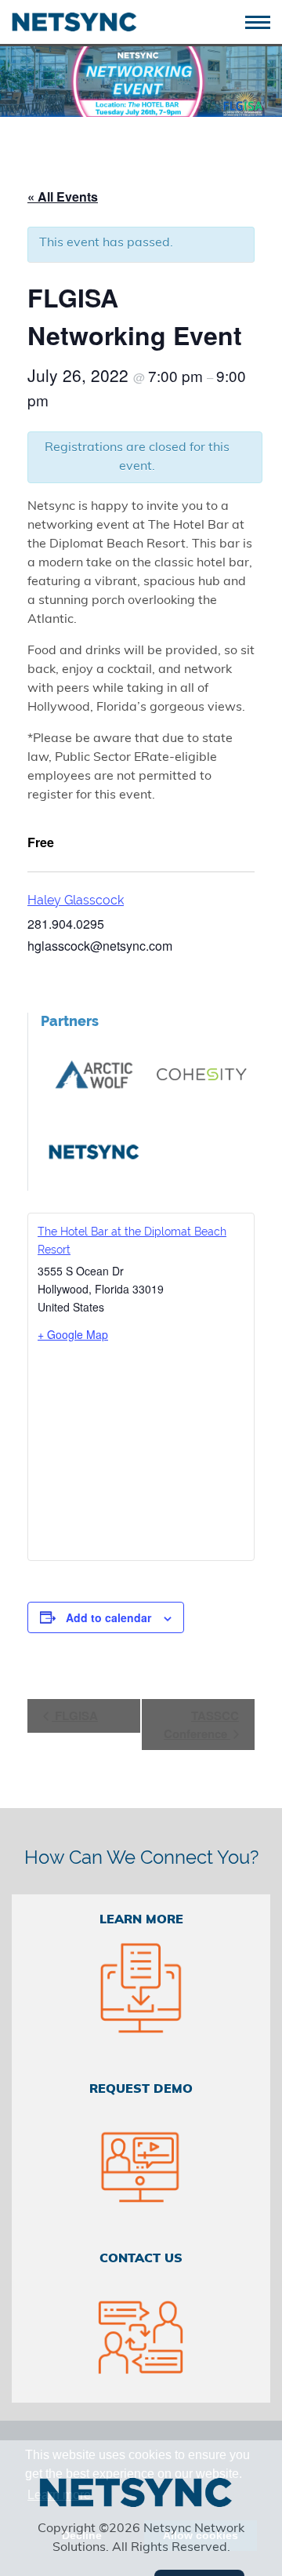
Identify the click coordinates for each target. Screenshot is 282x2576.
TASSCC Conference (201, 1725)
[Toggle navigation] (264, 21)
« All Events (63, 196)
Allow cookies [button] (201, 2535)
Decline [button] (82, 2535)
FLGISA (75, 1716)
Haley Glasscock (76, 900)
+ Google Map (73, 1334)
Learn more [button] (59, 2495)
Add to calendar (108, 1617)
